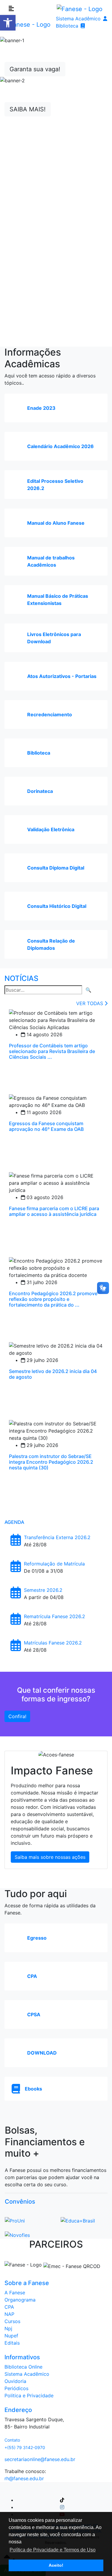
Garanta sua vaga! (35, 69)
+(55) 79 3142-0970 (25, 2447)
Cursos (12, 2321)
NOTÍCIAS (21, 978)
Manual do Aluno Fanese (56, 523)
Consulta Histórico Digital (57, 906)
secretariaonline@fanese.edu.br (40, 2459)
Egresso (37, 1938)
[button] (8, 23)
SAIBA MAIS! (28, 109)
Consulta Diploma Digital (56, 868)
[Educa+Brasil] (78, 2217)
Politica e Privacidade (29, 2396)
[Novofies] (17, 2231)
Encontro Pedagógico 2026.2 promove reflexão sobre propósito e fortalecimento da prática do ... (53, 1299)
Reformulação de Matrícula (54, 1564)
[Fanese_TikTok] (62, 2500)
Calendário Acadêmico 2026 (60, 446)
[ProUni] (15, 2217)
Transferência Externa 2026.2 (57, 1537)
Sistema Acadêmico (78, 19)
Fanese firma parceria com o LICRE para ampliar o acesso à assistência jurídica (54, 1211)
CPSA (34, 2014)
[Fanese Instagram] (62, 2507)
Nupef (11, 2336)
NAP (9, 2314)
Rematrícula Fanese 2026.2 (55, 1616)
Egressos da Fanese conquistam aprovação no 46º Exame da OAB (46, 1126)
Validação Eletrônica (51, 829)
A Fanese (15, 2293)
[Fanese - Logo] (80, 9)
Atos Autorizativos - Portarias (62, 676)
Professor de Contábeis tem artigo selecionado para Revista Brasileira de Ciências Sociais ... (52, 1051)
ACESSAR (56, 169)
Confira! (17, 1716)
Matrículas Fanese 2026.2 (53, 1643)
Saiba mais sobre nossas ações (50, 1857)
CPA (32, 1976)
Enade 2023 (41, 408)
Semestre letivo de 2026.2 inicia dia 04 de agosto (53, 1374)
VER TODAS (90, 1003)
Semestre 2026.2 (43, 1590)
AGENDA (14, 1522)
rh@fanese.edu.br (24, 2478)
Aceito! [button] (56, 2565)
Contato (12, 2440)
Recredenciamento (50, 714)
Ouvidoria (15, 2381)
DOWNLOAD (42, 2053)
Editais (12, 2343)
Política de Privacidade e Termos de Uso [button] (53, 2550)
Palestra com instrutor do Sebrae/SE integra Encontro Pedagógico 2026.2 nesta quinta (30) (51, 1462)
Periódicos (16, 2388)
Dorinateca (40, 791)
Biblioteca (67, 26)
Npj (8, 2328)
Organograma (20, 2300)
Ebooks (33, 2089)
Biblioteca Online (23, 2367)
